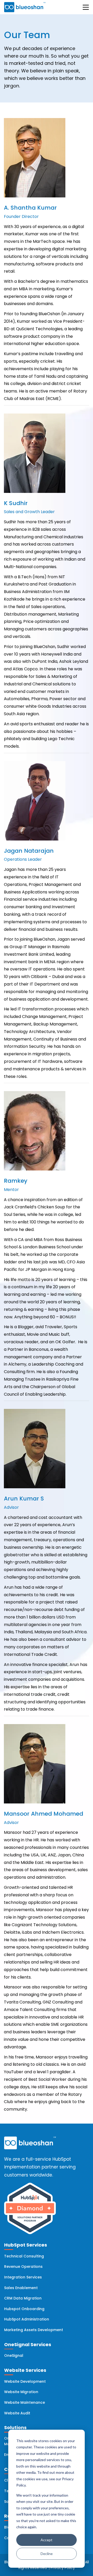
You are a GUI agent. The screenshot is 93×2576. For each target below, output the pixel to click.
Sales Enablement (21, 2288)
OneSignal (14, 2355)
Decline (47, 2554)
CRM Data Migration (23, 2298)
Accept (47, 2540)
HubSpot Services (26, 2245)
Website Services (25, 2370)
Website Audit (17, 2413)
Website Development (25, 2381)
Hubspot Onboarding (24, 2309)
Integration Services (23, 2277)
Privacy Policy (63, 2568)
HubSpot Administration (27, 2319)
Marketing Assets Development (34, 2330)
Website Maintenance (25, 2402)
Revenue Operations (23, 2267)
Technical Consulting (24, 2256)
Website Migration (21, 2392)
